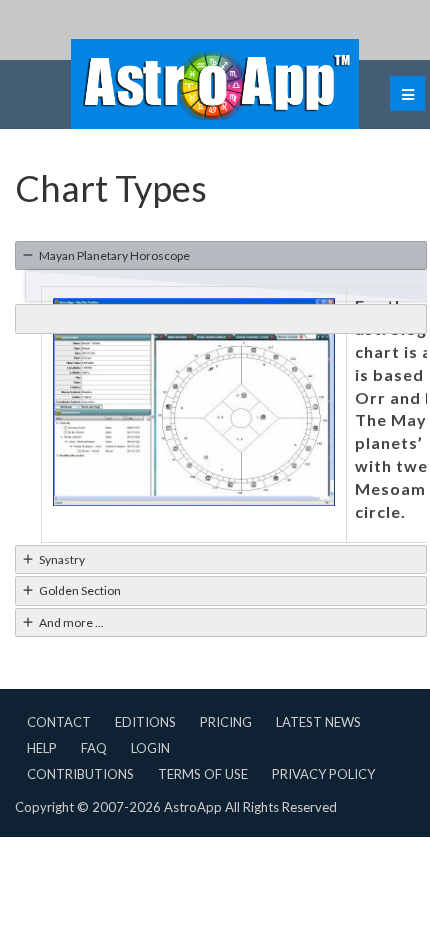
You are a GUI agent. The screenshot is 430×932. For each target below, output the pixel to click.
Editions (145, 722)
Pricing (226, 722)
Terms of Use (203, 774)
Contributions (80, 774)
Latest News (318, 722)
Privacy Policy (323, 774)
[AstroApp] (215, 84)
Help (42, 748)
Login (150, 748)
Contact (59, 722)
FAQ (94, 748)
